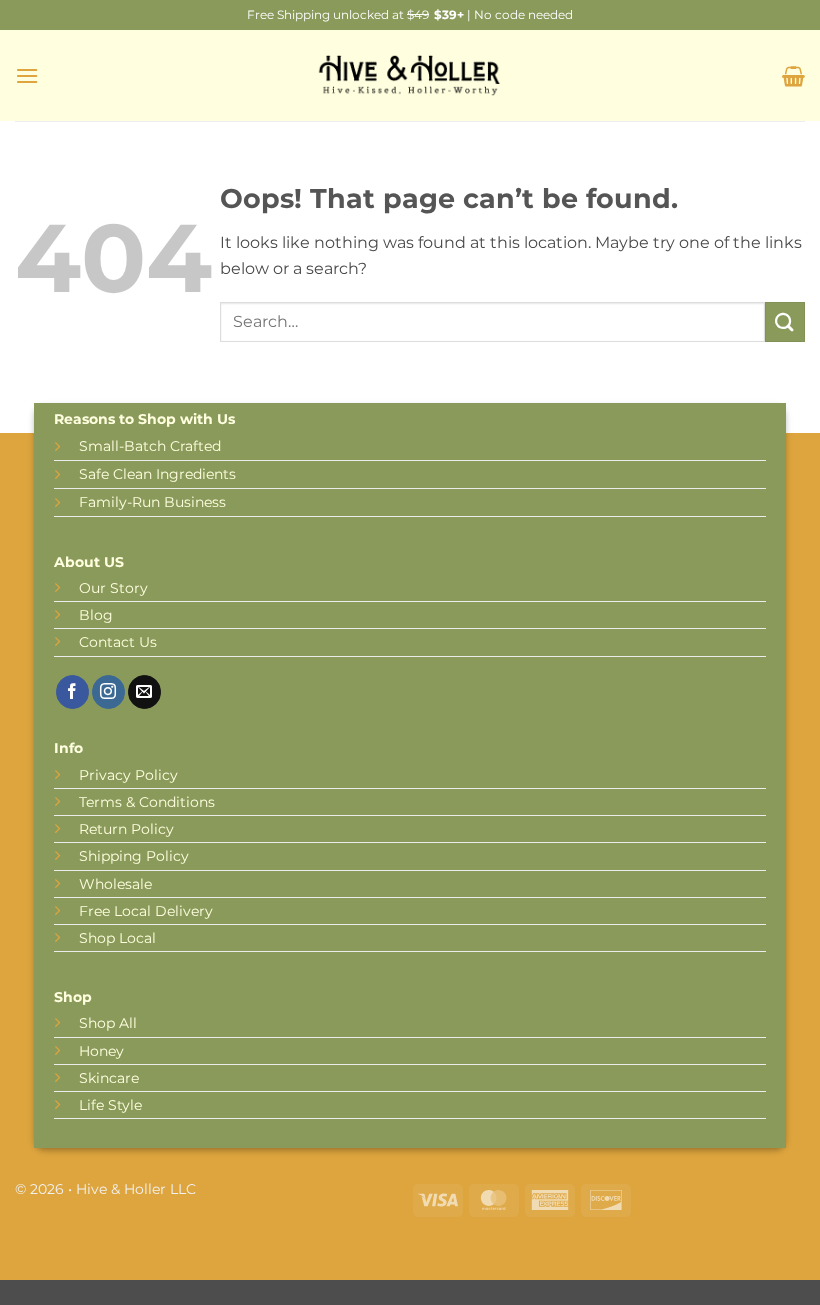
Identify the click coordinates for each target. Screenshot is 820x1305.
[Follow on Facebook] (72, 692)
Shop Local (117, 938)
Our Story (113, 588)
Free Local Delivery (146, 911)
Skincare (109, 1078)
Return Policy (126, 829)
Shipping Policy (134, 856)
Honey (101, 1051)
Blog (96, 615)
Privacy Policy (128, 775)
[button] (27, 75)
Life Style (110, 1105)
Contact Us (118, 642)
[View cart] (793, 76)
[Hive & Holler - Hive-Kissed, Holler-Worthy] (410, 76)
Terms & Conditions (147, 802)
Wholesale (115, 884)
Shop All (108, 1023)
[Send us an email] (144, 692)
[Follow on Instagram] (108, 692)
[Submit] (785, 321)
